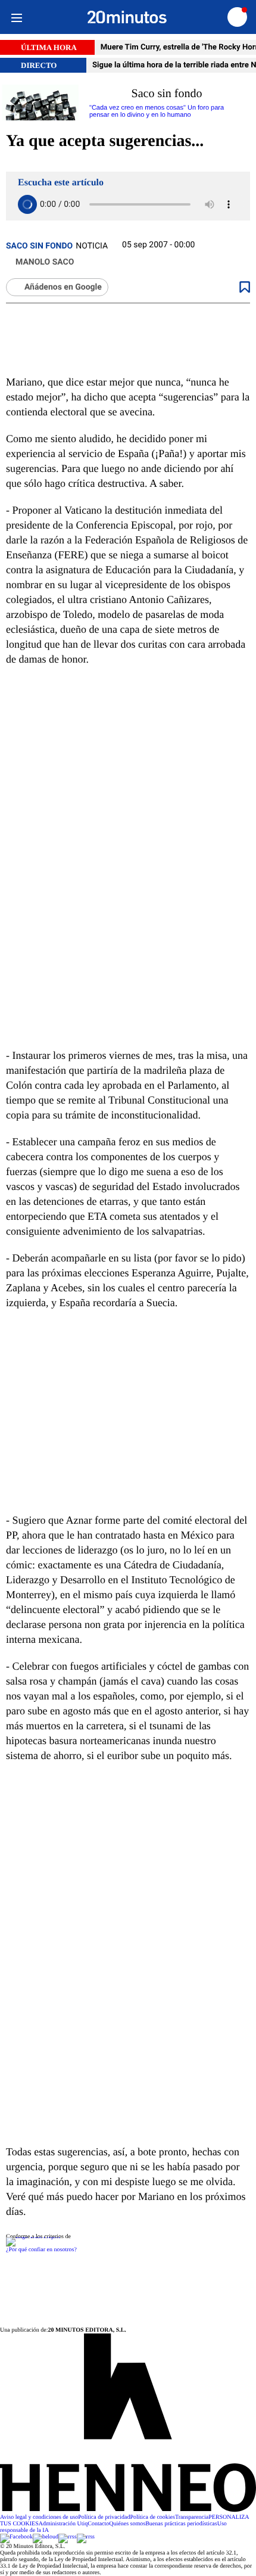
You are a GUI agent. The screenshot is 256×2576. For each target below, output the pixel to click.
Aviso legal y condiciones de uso (39, 2517)
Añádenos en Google (63, 287)
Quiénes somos (127, 2524)
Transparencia (192, 2517)
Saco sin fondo (39, 246)
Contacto (98, 2524)
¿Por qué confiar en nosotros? (41, 2250)
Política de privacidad (104, 2517)
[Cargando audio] (27, 204)
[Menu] (16, 17)
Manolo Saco (45, 262)
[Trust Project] (33, 2237)
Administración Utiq (63, 2524)
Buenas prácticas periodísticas (181, 2524)
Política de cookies (152, 2517)
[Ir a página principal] (127, 17)
